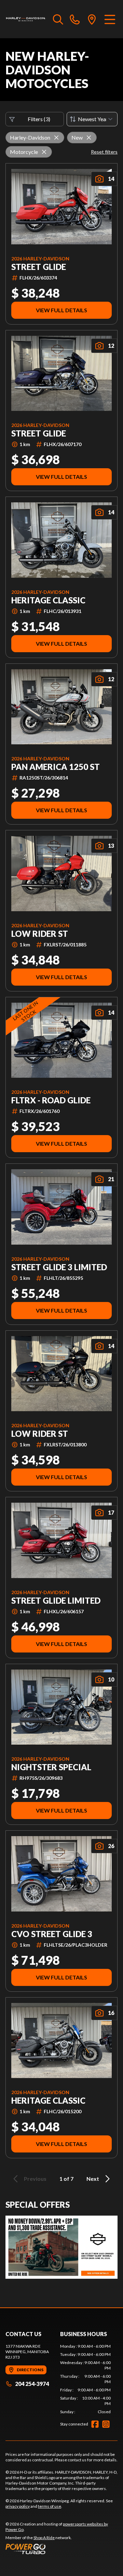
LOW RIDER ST (40, 934)
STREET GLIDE (39, 267)
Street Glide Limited (56, 1601)
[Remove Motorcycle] (44, 152)
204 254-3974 (32, 2384)
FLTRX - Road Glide (51, 1100)
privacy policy (18, 2506)
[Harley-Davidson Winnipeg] (26, 19)
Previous (35, 2179)
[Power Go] (61, 2549)
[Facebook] (95, 2424)
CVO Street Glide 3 (52, 1934)
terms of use (50, 2506)
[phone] (75, 19)
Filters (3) (39, 119)
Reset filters (104, 152)
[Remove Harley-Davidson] (56, 138)
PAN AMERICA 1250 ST (56, 767)
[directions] (92, 19)
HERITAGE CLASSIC (48, 600)
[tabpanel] (85, 2379)
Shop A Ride (44, 2538)
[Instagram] (106, 2424)
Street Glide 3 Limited (59, 1267)
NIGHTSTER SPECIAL (51, 1767)
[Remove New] (89, 138)
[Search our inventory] (58, 19)
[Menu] (110, 19)
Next (93, 2179)
